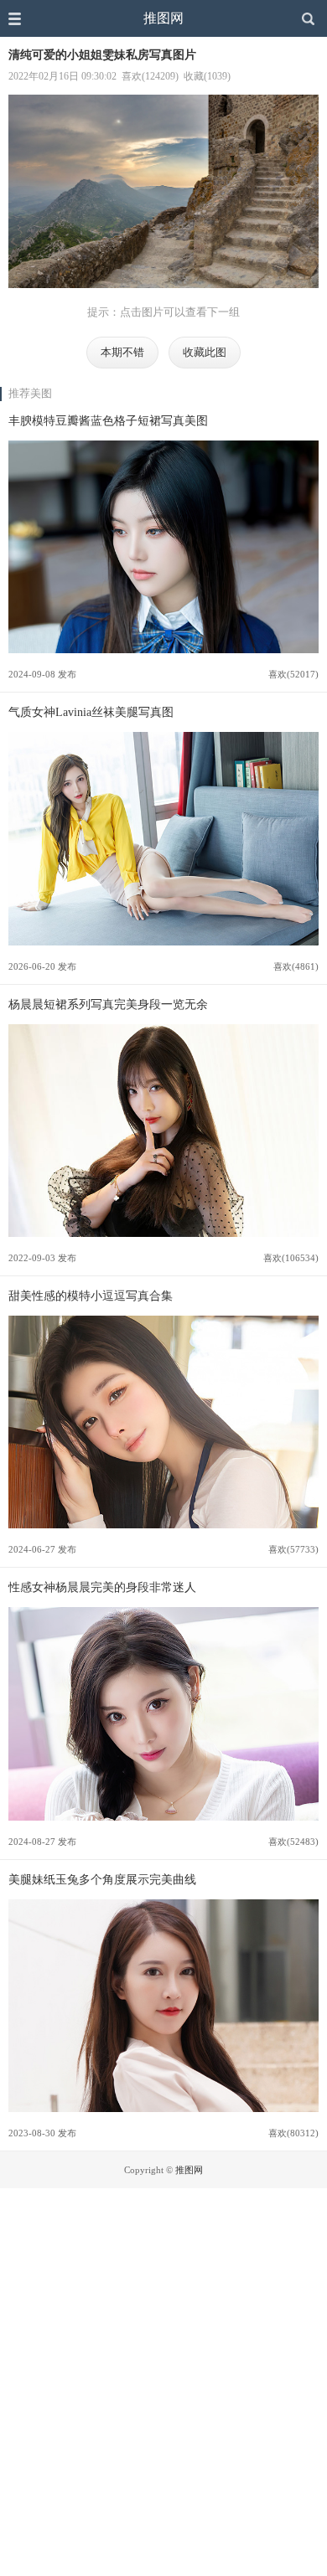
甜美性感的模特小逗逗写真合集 (91, 1296)
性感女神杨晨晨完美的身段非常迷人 (102, 1587)
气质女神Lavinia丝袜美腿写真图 (91, 712)
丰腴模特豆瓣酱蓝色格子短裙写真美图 (108, 420)
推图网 (163, 18)
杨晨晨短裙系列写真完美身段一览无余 (108, 1004)
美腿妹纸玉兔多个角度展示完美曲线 (102, 1879)
